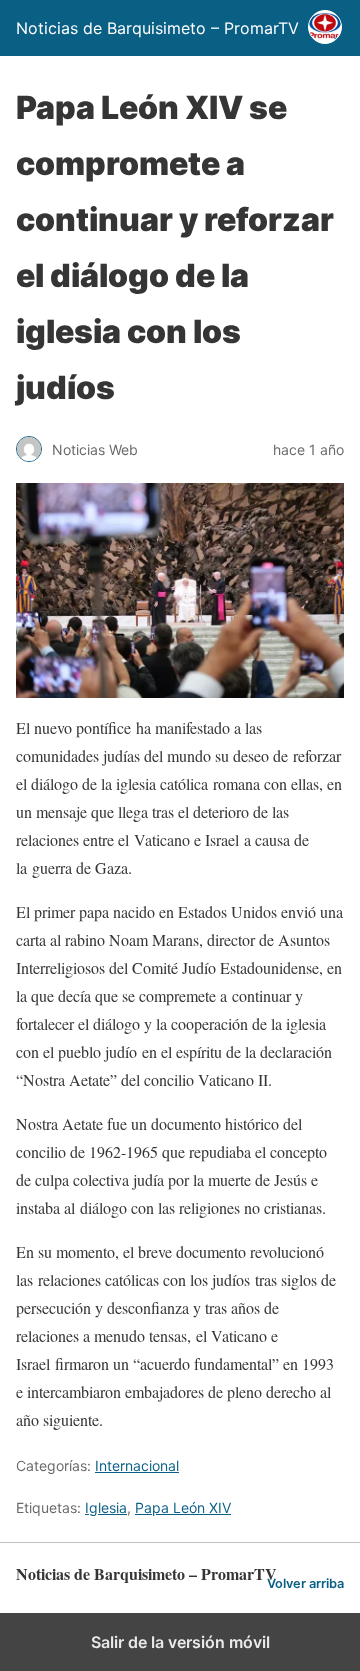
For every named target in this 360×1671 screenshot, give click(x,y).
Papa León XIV (183, 1507)
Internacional (137, 1465)
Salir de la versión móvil (180, 1642)
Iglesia (106, 1507)
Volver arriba (305, 1583)
